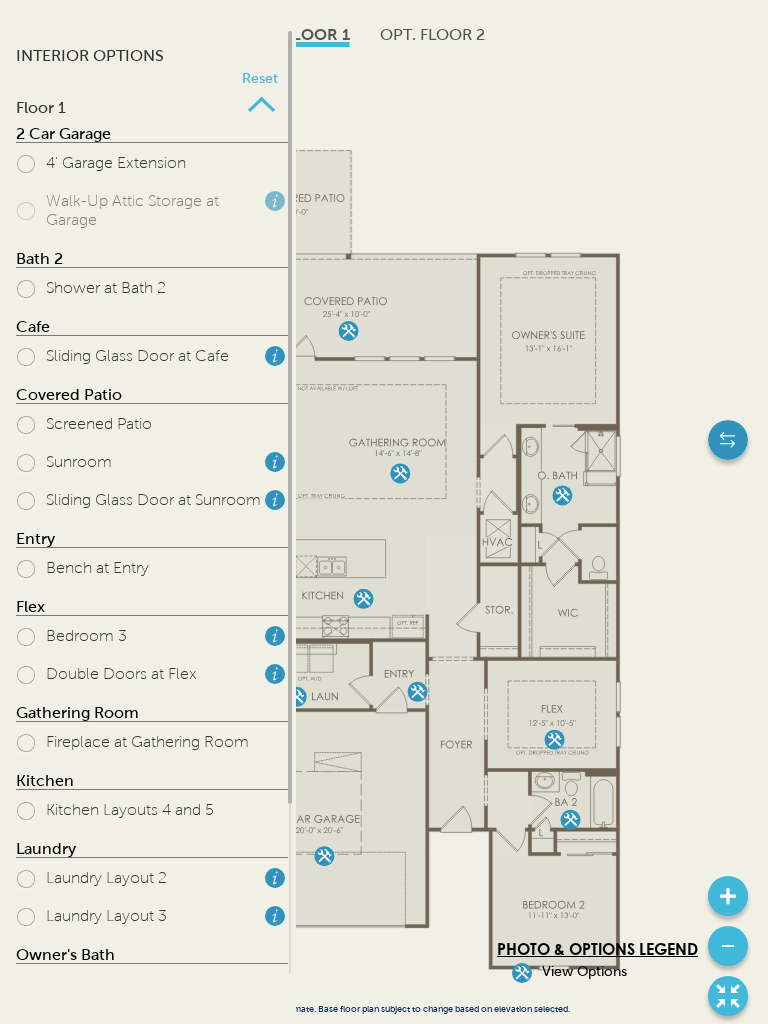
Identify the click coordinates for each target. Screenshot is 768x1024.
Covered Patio (69, 394)
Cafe (33, 326)
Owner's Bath (65, 954)
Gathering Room (77, 712)
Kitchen (45, 780)
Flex (30, 606)
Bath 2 (39, 258)
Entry (35, 538)
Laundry (46, 848)
